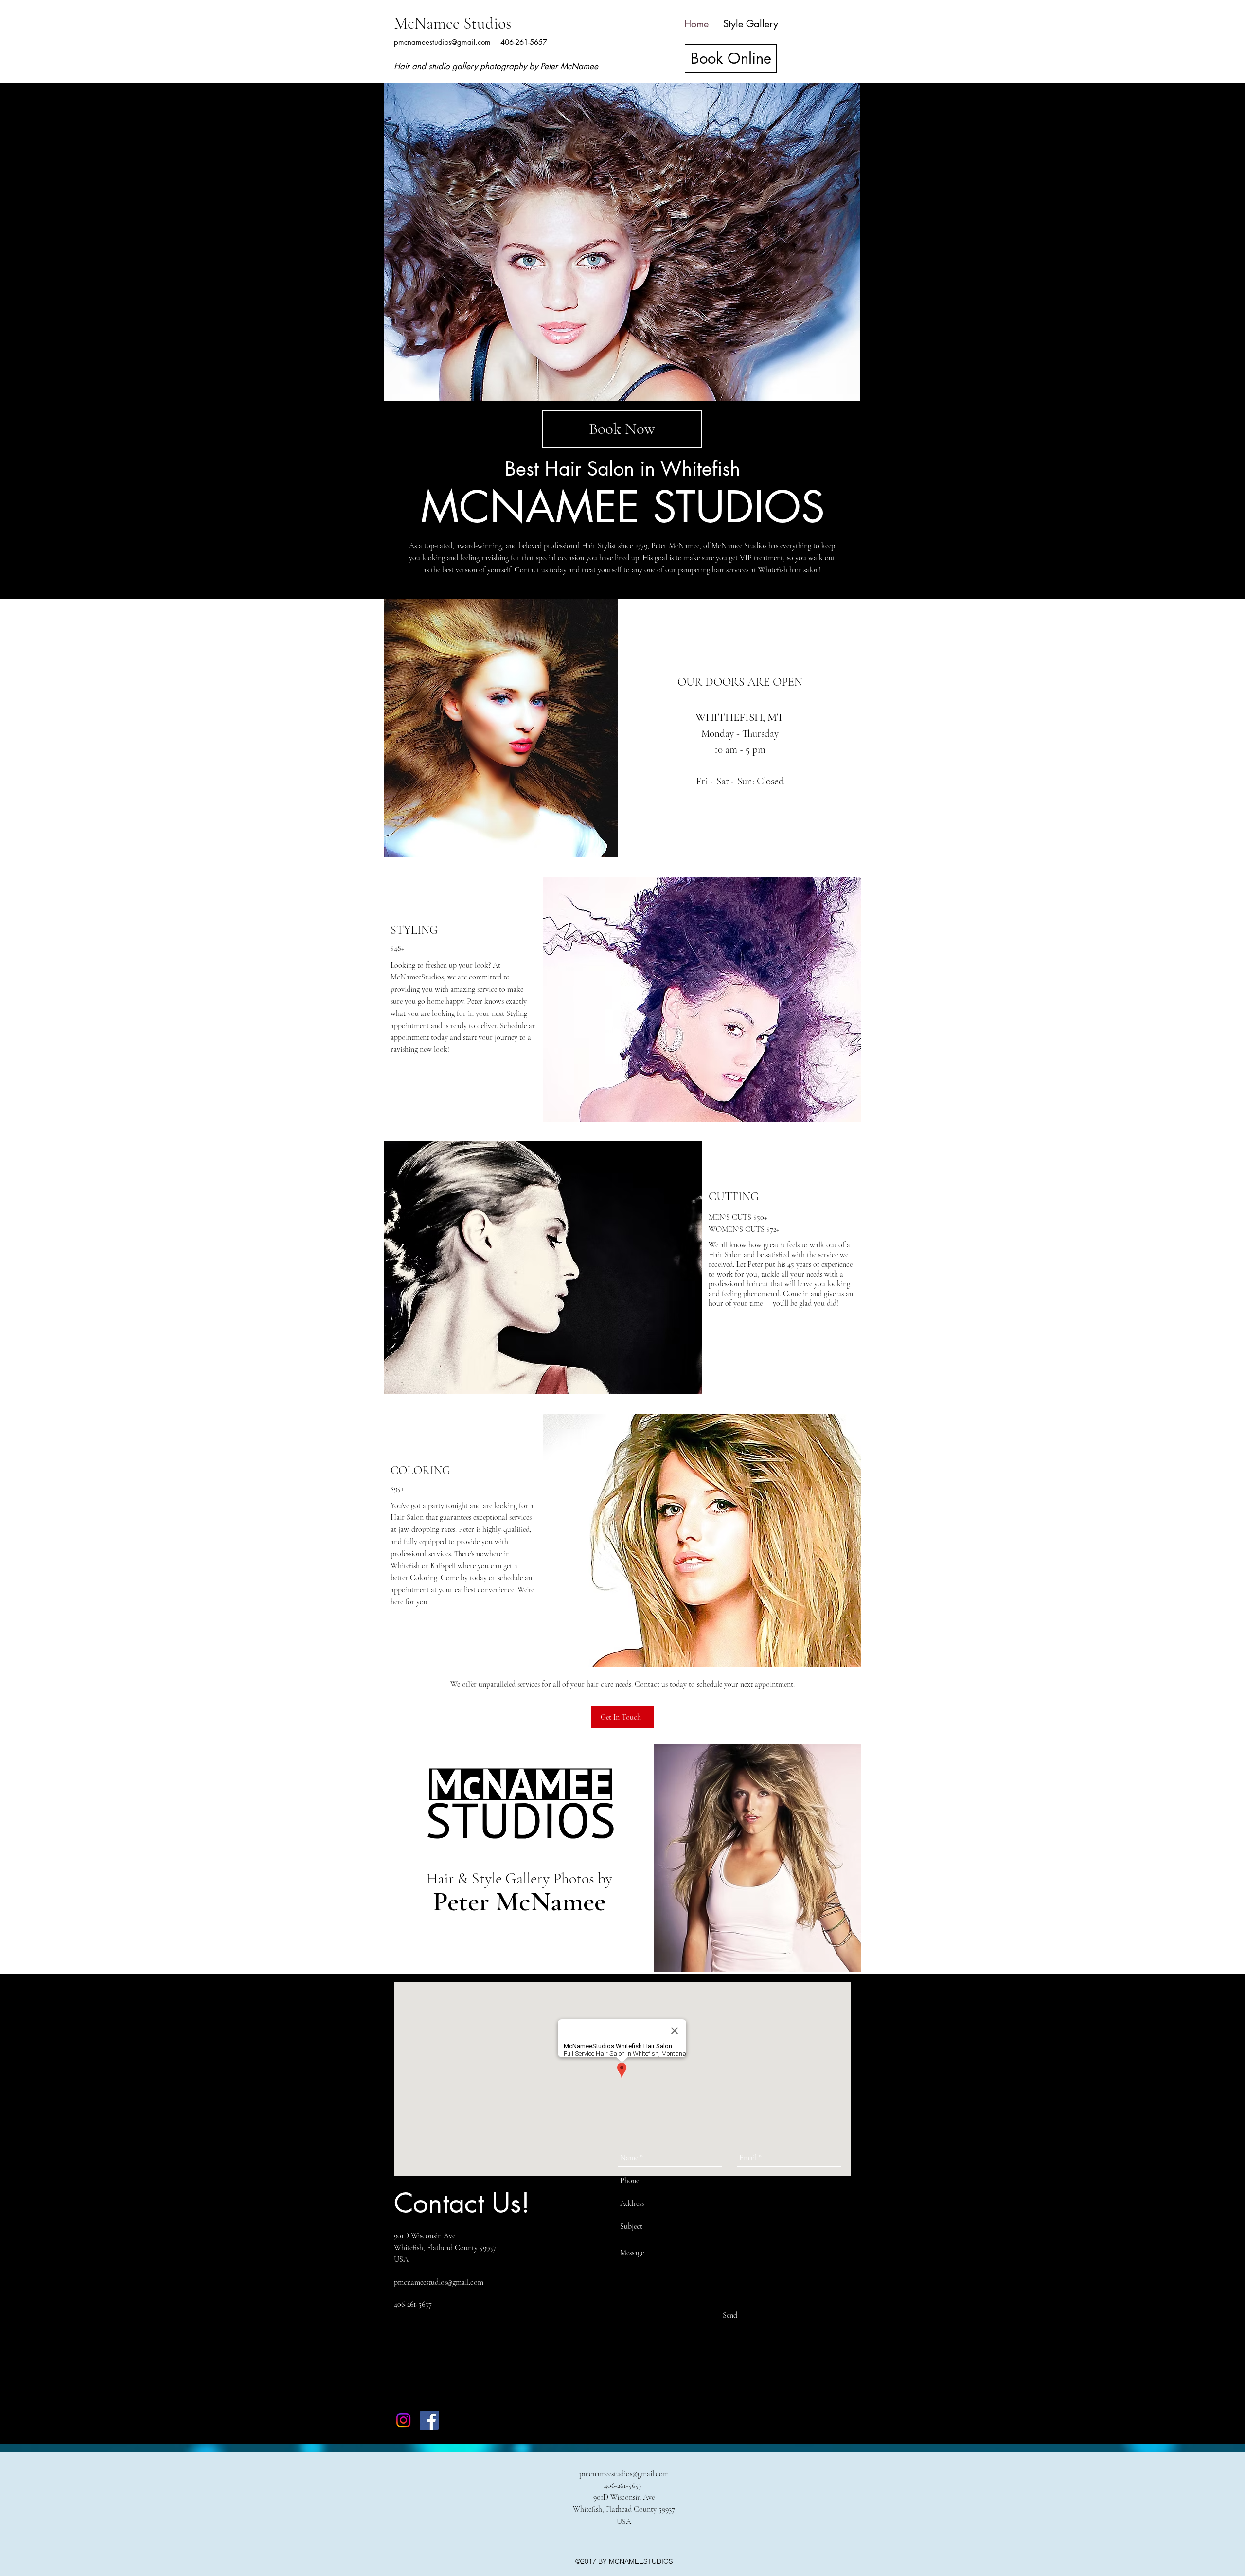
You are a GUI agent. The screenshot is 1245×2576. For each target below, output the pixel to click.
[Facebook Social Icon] (429, 2420)
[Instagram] (403, 2420)
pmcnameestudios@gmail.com (442, 42)
